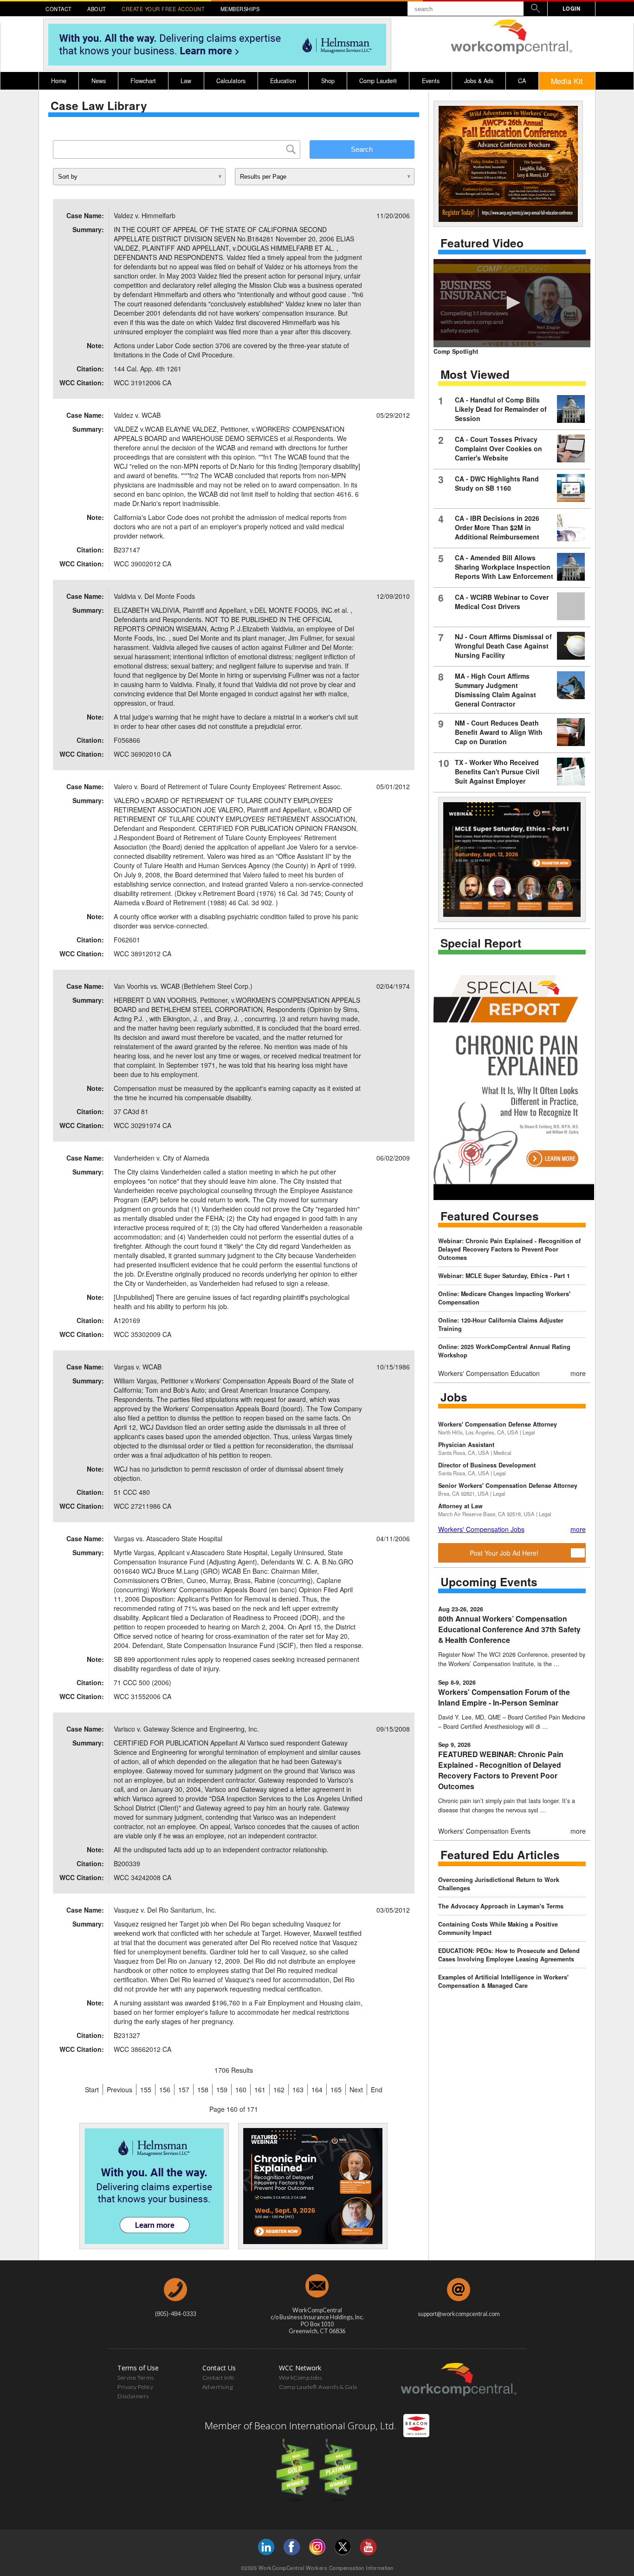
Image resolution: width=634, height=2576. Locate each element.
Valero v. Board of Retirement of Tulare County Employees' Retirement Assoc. (228, 786)
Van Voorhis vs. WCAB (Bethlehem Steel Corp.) (183, 986)
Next (356, 2089)
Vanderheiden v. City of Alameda (162, 1158)
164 (317, 2089)
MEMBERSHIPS (240, 9)
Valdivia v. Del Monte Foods (154, 596)
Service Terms (136, 2378)
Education (283, 81)
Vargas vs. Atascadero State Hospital (168, 1538)
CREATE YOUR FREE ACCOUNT (163, 9)
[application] (512, 303)
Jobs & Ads (479, 81)
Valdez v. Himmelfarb (145, 215)
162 (279, 2089)
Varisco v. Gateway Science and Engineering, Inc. (186, 1729)
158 (203, 2089)
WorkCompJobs (300, 2378)
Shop (328, 81)
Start (92, 2089)
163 (298, 2089)
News (99, 81)
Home (59, 81)
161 (260, 2089)
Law (186, 81)
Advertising (218, 2387)
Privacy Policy (135, 2387)
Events (431, 81)
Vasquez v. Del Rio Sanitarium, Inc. (165, 1910)
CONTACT (59, 9)
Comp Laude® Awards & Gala (318, 2387)
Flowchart (143, 81)
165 (336, 2089)
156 (165, 2089)
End (377, 2089)
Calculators (231, 81)
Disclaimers (133, 2396)
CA (522, 81)
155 (146, 2089)
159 (222, 2089)
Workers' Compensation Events (484, 1831)
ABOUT (97, 9)
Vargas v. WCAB (138, 1367)
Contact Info (218, 2378)
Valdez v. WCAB (137, 415)
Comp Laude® (378, 81)
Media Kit (567, 81)
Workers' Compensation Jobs (481, 1529)
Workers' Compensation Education (489, 1373)
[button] (512, 303)
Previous (120, 2089)
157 (184, 2089)
